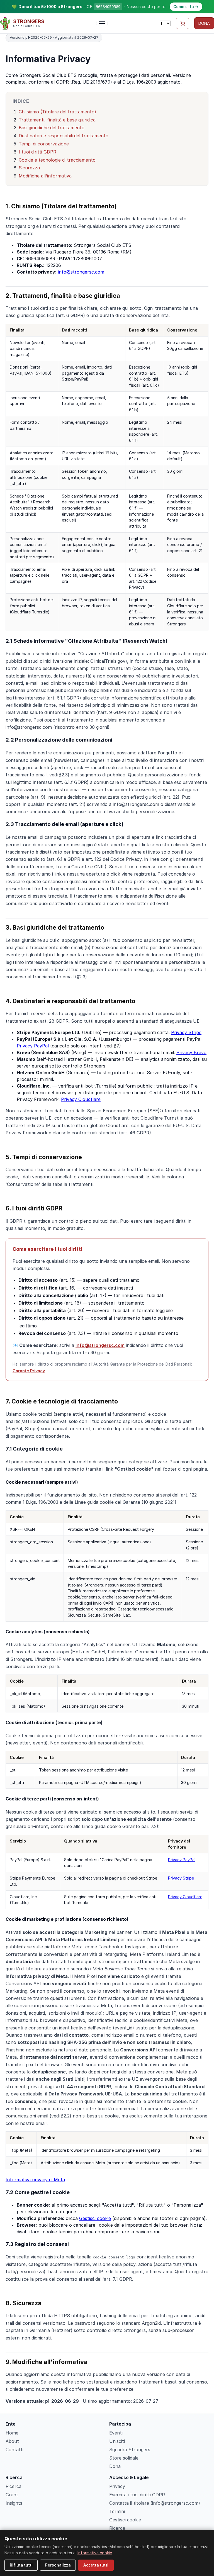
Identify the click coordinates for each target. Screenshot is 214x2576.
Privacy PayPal (33, 1046)
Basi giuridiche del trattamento (52, 128)
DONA (204, 23)
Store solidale (124, 2458)
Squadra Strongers (130, 2450)
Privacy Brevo (191, 1052)
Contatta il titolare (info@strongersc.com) (155, 2503)
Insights (14, 2503)
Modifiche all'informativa (45, 176)
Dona (115, 2466)
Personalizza (58, 2565)
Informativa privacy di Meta (35, 2180)
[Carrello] (183, 23)
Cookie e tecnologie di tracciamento (57, 160)
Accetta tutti (96, 2565)
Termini (117, 2511)
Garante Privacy (29, 1371)
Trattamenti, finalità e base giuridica (57, 120)
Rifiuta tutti (21, 2565)
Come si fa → (186, 7)
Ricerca (14, 2486)
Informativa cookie (95, 2553)
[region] (107, 477)
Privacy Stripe (186, 1032)
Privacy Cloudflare (81, 1099)
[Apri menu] (102, 23)
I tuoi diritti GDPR (37, 152)
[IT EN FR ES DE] (165, 23)
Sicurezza (29, 168)
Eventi (116, 2433)
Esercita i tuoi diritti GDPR (137, 2495)
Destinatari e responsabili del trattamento (64, 136)
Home (12, 2433)
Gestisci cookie (95, 2218)
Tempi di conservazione (44, 144)
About (12, 2441)
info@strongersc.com (81, 272)
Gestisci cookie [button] (125, 2520)
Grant (12, 2495)
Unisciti (117, 2441)
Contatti (14, 2450)
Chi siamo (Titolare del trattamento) (57, 112)
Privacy (117, 2486)
